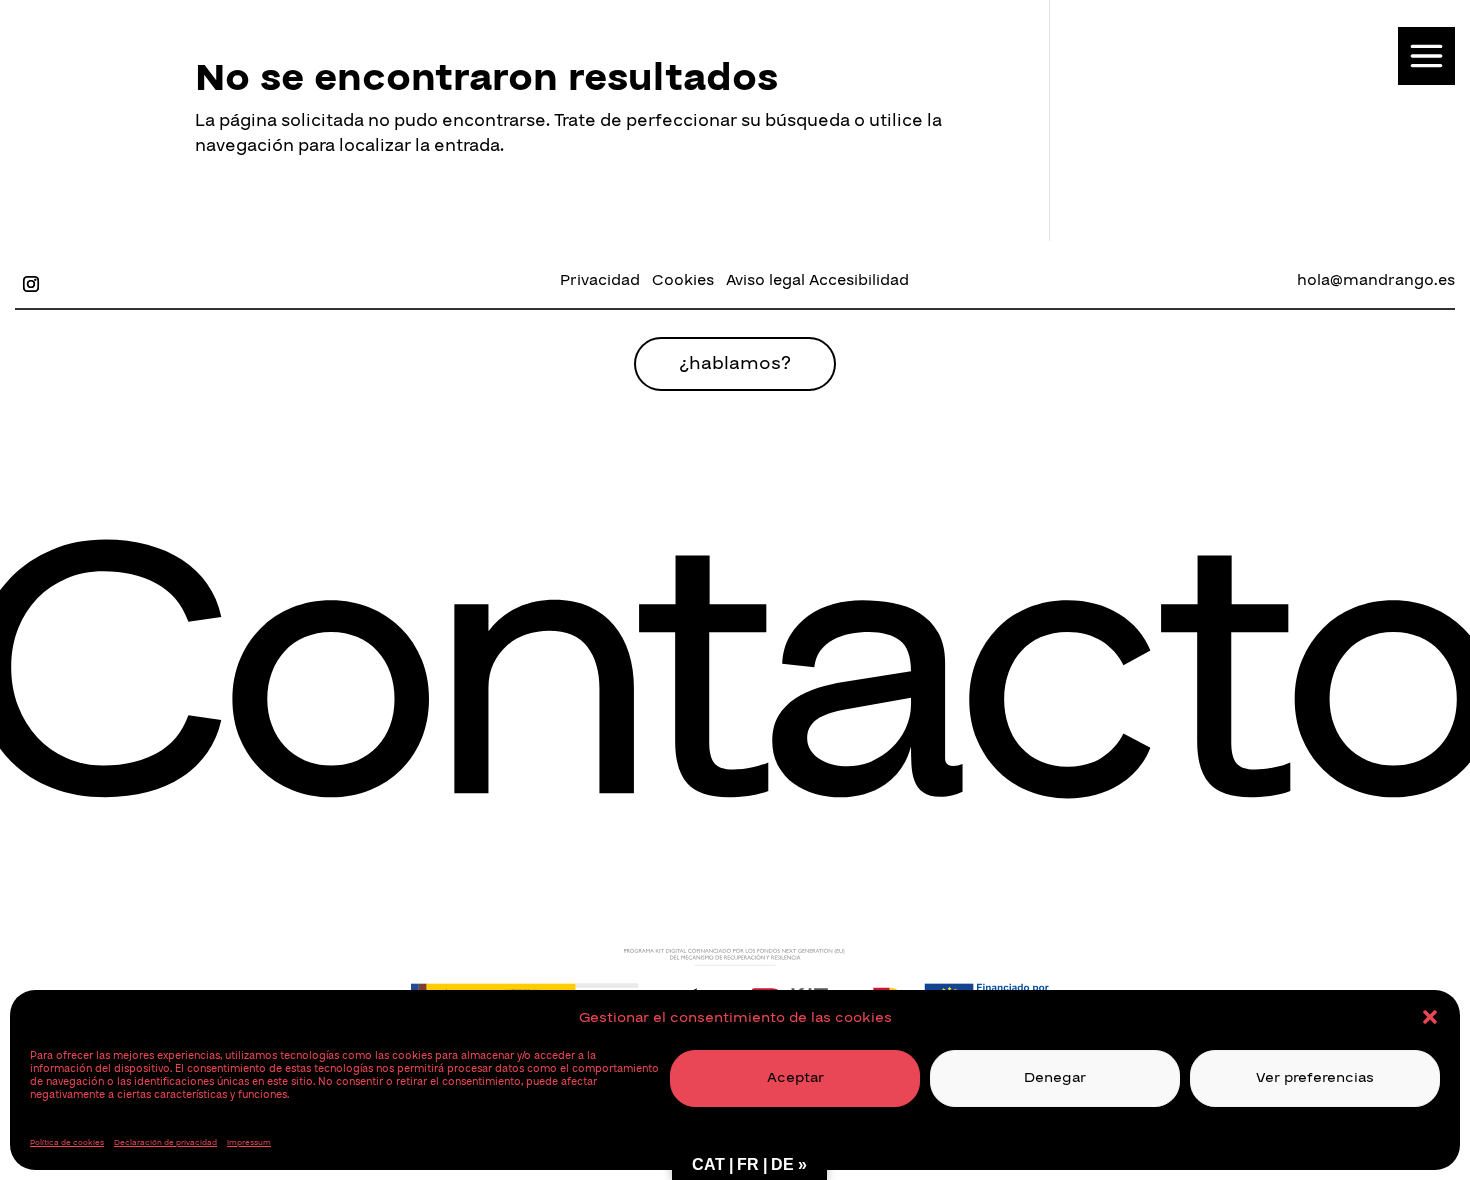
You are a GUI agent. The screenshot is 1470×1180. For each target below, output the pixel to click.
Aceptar (795, 1077)
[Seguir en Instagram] (31, 284)
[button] (1430, 1017)
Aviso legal (765, 280)
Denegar (1055, 1077)
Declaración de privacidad (165, 1142)
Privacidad (600, 280)
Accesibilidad (859, 280)
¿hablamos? (735, 363)
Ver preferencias (1315, 1077)
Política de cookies (67, 1142)
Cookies (683, 280)
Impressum (249, 1142)
